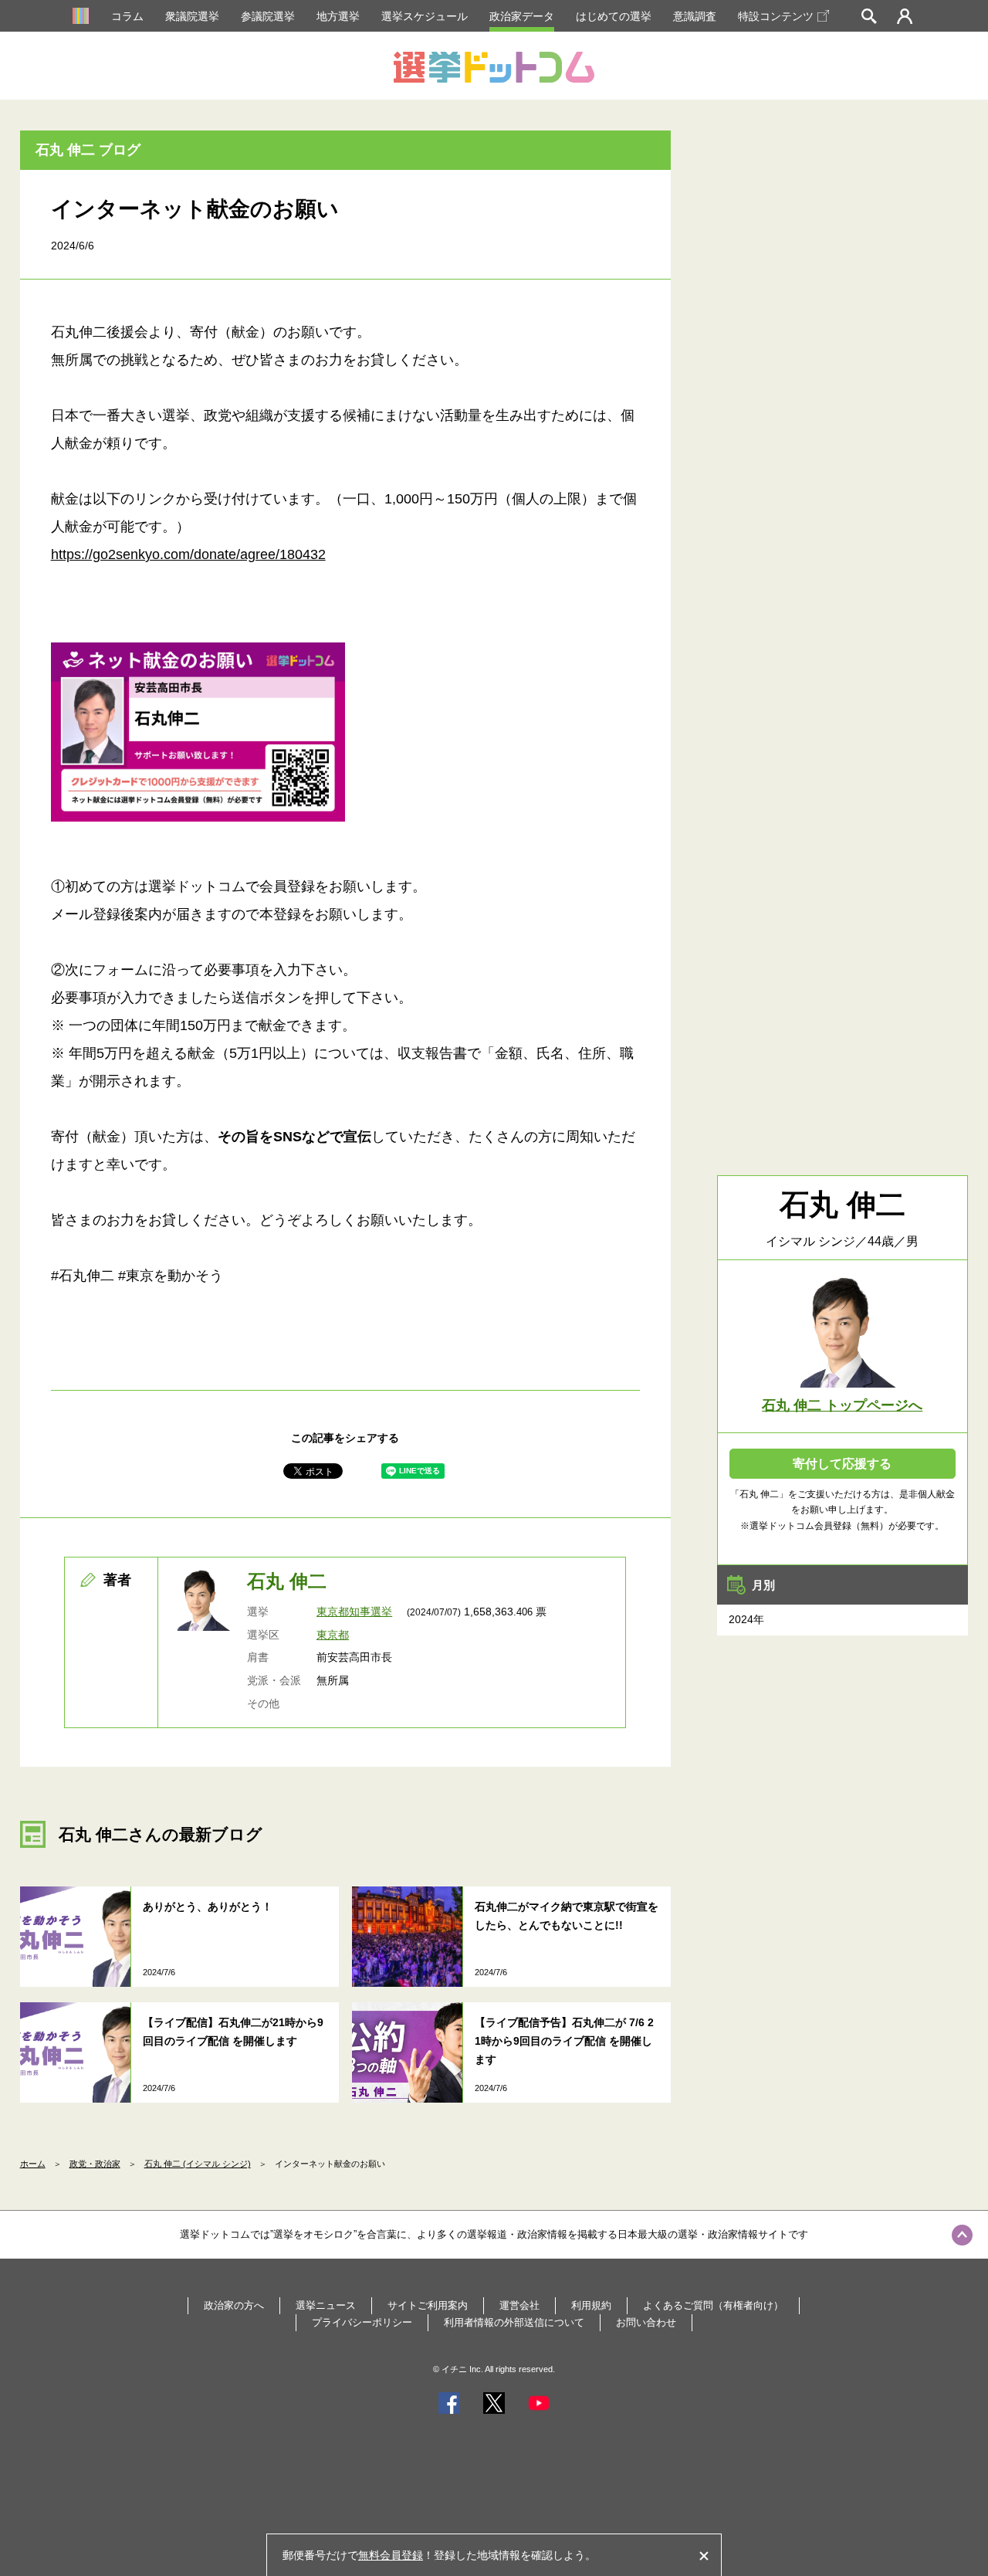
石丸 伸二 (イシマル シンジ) (198, 2164)
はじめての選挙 (614, 16)
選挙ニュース (326, 2305)
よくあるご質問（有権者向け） (713, 2305)
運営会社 (519, 2305)
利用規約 (591, 2305)
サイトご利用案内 (428, 2305)
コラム (127, 16)
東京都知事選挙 (354, 1612)
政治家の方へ (234, 2305)
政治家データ (522, 16)
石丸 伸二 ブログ (88, 150)
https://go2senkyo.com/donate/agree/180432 (188, 554)
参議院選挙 (268, 16)
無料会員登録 (391, 2555)
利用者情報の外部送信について (514, 2322)
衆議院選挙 (192, 16)
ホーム (33, 2164)
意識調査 (695, 16)
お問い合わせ (646, 2322)
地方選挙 (338, 16)
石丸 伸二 (287, 1581)
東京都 (333, 1635)
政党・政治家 (95, 2164)
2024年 (746, 1619)
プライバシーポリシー (362, 2322)
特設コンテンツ (776, 16)
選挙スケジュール (425, 16)
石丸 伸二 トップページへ (842, 1405)
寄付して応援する (842, 1464)
